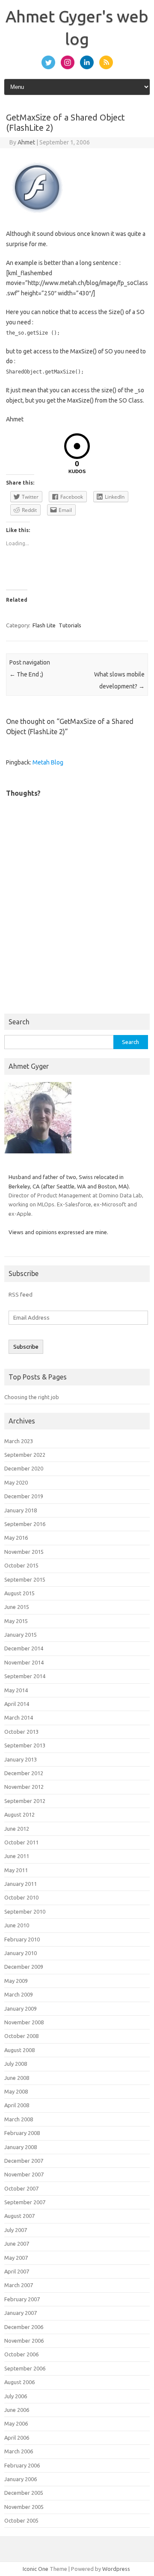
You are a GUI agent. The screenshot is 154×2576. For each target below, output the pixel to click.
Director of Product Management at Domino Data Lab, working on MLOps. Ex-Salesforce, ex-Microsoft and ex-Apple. (76, 1204)
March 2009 (19, 1994)
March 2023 (19, 1441)
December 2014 (24, 1648)
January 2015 (21, 1635)
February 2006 (22, 2465)
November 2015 (24, 1552)
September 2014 (25, 1676)
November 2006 (24, 2341)
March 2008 (19, 2119)
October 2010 (21, 1897)
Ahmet (26, 142)
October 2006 (21, 2354)
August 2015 (19, 1593)
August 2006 (19, 2382)
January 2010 (21, 1953)
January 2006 (21, 2479)
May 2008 (16, 2091)
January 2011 (21, 1884)
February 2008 (22, 2133)
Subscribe (26, 1347)
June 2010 (17, 1925)
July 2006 (16, 2396)
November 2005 (24, 2507)
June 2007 (17, 2244)
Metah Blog (48, 762)
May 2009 (16, 1981)
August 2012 (19, 1814)
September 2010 (25, 1911)
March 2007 (19, 2285)
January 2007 (21, 2313)
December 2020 (24, 1468)
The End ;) (26, 674)
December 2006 (24, 2327)
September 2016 (25, 1524)
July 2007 (16, 2230)
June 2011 (17, 1856)
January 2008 (21, 2147)
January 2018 (21, 1510)
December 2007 (24, 2161)
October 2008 (21, 2036)
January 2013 (21, 1759)
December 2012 (24, 1773)
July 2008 (16, 2064)
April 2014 (17, 1704)
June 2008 (17, 2078)
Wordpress (116, 2569)
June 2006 (17, 2410)
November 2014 (24, 1662)
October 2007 (21, 2188)
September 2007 (25, 2202)
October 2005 (21, 2520)
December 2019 (24, 1496)
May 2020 (16, 1482)
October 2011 (21, 1842)
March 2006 (19, 2451)
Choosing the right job (32, 1397)
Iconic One (36, 2569)
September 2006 (25, 2368)
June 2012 (17, 1829)
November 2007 (24, 2174)
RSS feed (21, 1294)
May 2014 (16, 1690)
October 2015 (21, 1565)
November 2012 (24, 1787)
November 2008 (24, 2022)
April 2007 (17, 2271)
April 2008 (17, 2105)
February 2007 (22, 2299)
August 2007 (19, 2216)
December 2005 (24, 2493)
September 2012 (25, 1801)
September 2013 (25, 1745)
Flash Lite (44, 625)
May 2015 (16, 1621)
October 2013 (21, 1732)
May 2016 (16, 1538)
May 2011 (16, 1870)
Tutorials (70, 625)
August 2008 (19, 2050)
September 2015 (25, 1579)
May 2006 (16, 2423)
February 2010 (22, 1939)
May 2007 (16, 2258)
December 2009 (24, 1967)
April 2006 (17, 2438)
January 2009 (21, 2008)
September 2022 (25, 1455)
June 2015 (17, 1607)
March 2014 (19, 1717)
